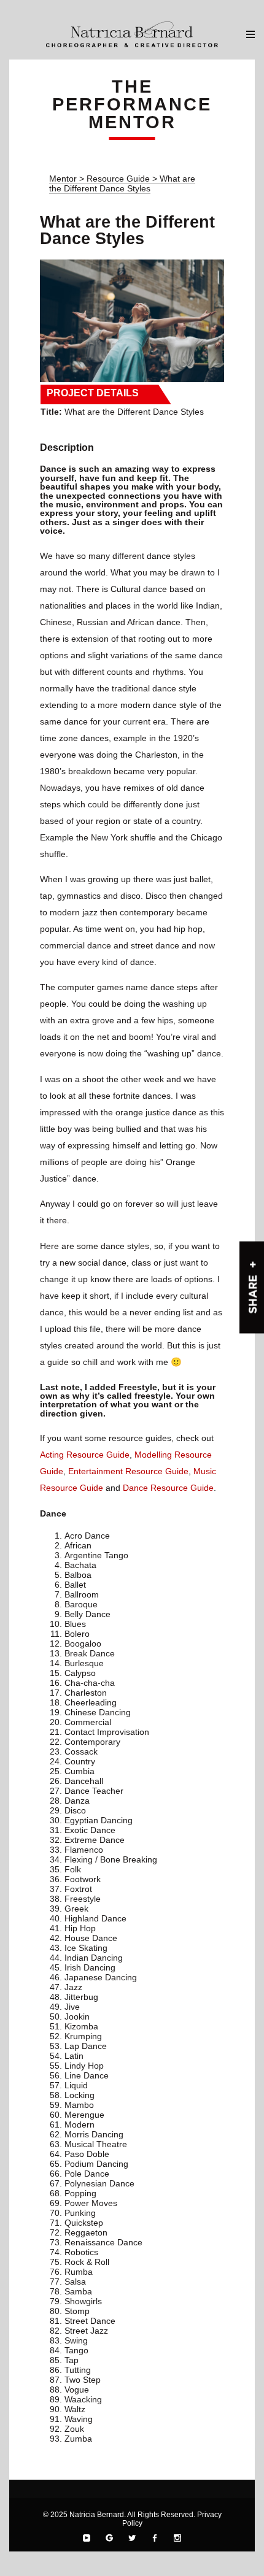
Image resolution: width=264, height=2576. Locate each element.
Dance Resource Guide (168, 1488)
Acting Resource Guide (85, 1455)
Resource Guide (119, 179)
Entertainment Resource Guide (128, 1471)
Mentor (63, 179)
